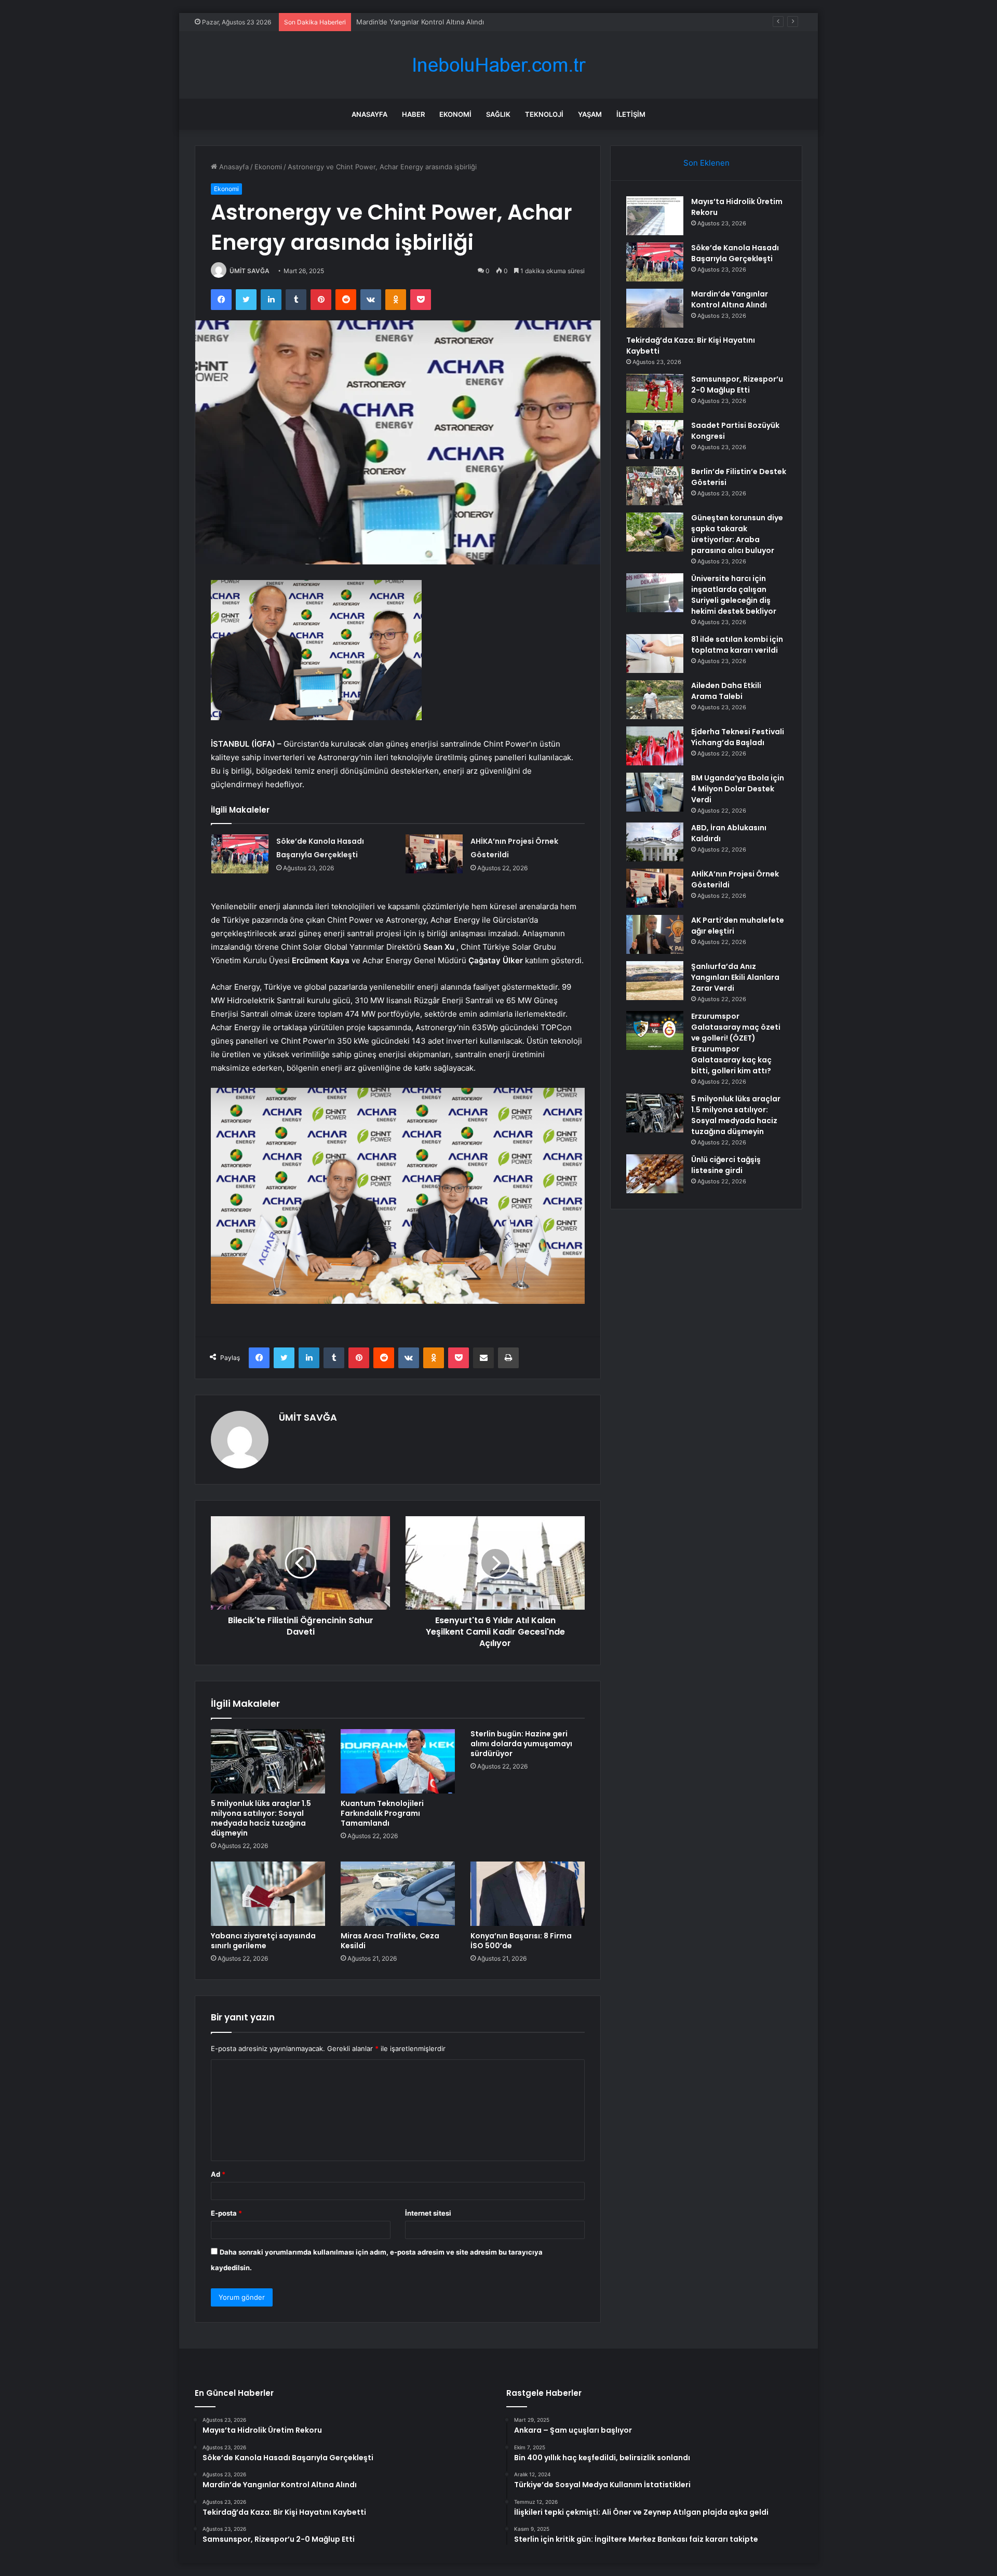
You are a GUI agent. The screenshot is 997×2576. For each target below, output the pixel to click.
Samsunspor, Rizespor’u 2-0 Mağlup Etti (737, 385)
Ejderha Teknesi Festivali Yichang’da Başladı (738, 737)
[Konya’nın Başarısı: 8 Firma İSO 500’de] (528, 1894)
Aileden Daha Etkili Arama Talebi (726, 691)
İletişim (631, 114)
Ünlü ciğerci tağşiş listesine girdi (726, 1165)
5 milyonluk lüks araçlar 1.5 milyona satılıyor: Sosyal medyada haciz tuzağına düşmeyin (261, 1818)
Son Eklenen (706, 163)
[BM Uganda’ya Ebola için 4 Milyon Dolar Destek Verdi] (655, 792)
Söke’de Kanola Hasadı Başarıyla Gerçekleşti (735, 253)
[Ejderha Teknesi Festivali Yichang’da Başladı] (655, 746)
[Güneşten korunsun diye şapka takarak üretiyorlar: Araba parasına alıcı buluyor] (655, 532)
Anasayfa (369, 114)
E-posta (226, 2213)
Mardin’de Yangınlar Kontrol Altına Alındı (420, 22)
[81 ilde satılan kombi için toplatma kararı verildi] (655, 653)
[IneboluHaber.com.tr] (498, 65)
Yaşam (590, 114)
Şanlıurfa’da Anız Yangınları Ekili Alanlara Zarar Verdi (735, 977)
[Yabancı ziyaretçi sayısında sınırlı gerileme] (268, 1894)
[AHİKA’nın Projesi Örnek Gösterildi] (434, 854)
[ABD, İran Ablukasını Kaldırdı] (655, 842)
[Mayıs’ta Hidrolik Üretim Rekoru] (655, 216)
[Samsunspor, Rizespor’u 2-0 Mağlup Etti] (655, 393)
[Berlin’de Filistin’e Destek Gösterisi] (655, 486)
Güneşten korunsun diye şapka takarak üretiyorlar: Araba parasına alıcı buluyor (737, 534)
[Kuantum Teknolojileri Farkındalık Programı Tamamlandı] (398, 1761)
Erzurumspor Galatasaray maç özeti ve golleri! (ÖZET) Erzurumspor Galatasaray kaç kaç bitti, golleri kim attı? (736, 1043)
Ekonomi (455, 114)
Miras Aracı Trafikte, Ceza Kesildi (390, 1941)
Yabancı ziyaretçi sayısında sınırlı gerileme (263, 1941)
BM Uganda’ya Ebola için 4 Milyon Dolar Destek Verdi (738, 789)
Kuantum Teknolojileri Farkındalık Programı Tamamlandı (382, 1813)
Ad (218, 2174)
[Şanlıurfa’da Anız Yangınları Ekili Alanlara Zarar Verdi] (655, 981)
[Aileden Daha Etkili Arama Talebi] (655, 700)
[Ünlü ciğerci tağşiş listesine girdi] (655, 1174)
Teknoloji (544, 114)
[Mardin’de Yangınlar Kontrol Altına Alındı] (655, 308)
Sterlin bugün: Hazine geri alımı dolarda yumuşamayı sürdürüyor (521, 1744)
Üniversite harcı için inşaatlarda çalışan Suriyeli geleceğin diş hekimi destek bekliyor (734, 595)
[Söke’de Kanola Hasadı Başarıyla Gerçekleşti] (240, 854)
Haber (413, 114)
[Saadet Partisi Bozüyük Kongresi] (655, 440)
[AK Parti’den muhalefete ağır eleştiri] (655, 934)
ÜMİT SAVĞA (250, 271)
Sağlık (498, 114)
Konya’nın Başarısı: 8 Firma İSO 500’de (521, 1941)
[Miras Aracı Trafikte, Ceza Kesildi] (398, 1894)
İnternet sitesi (428, 2213)
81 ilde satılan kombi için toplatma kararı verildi (737, 645)
